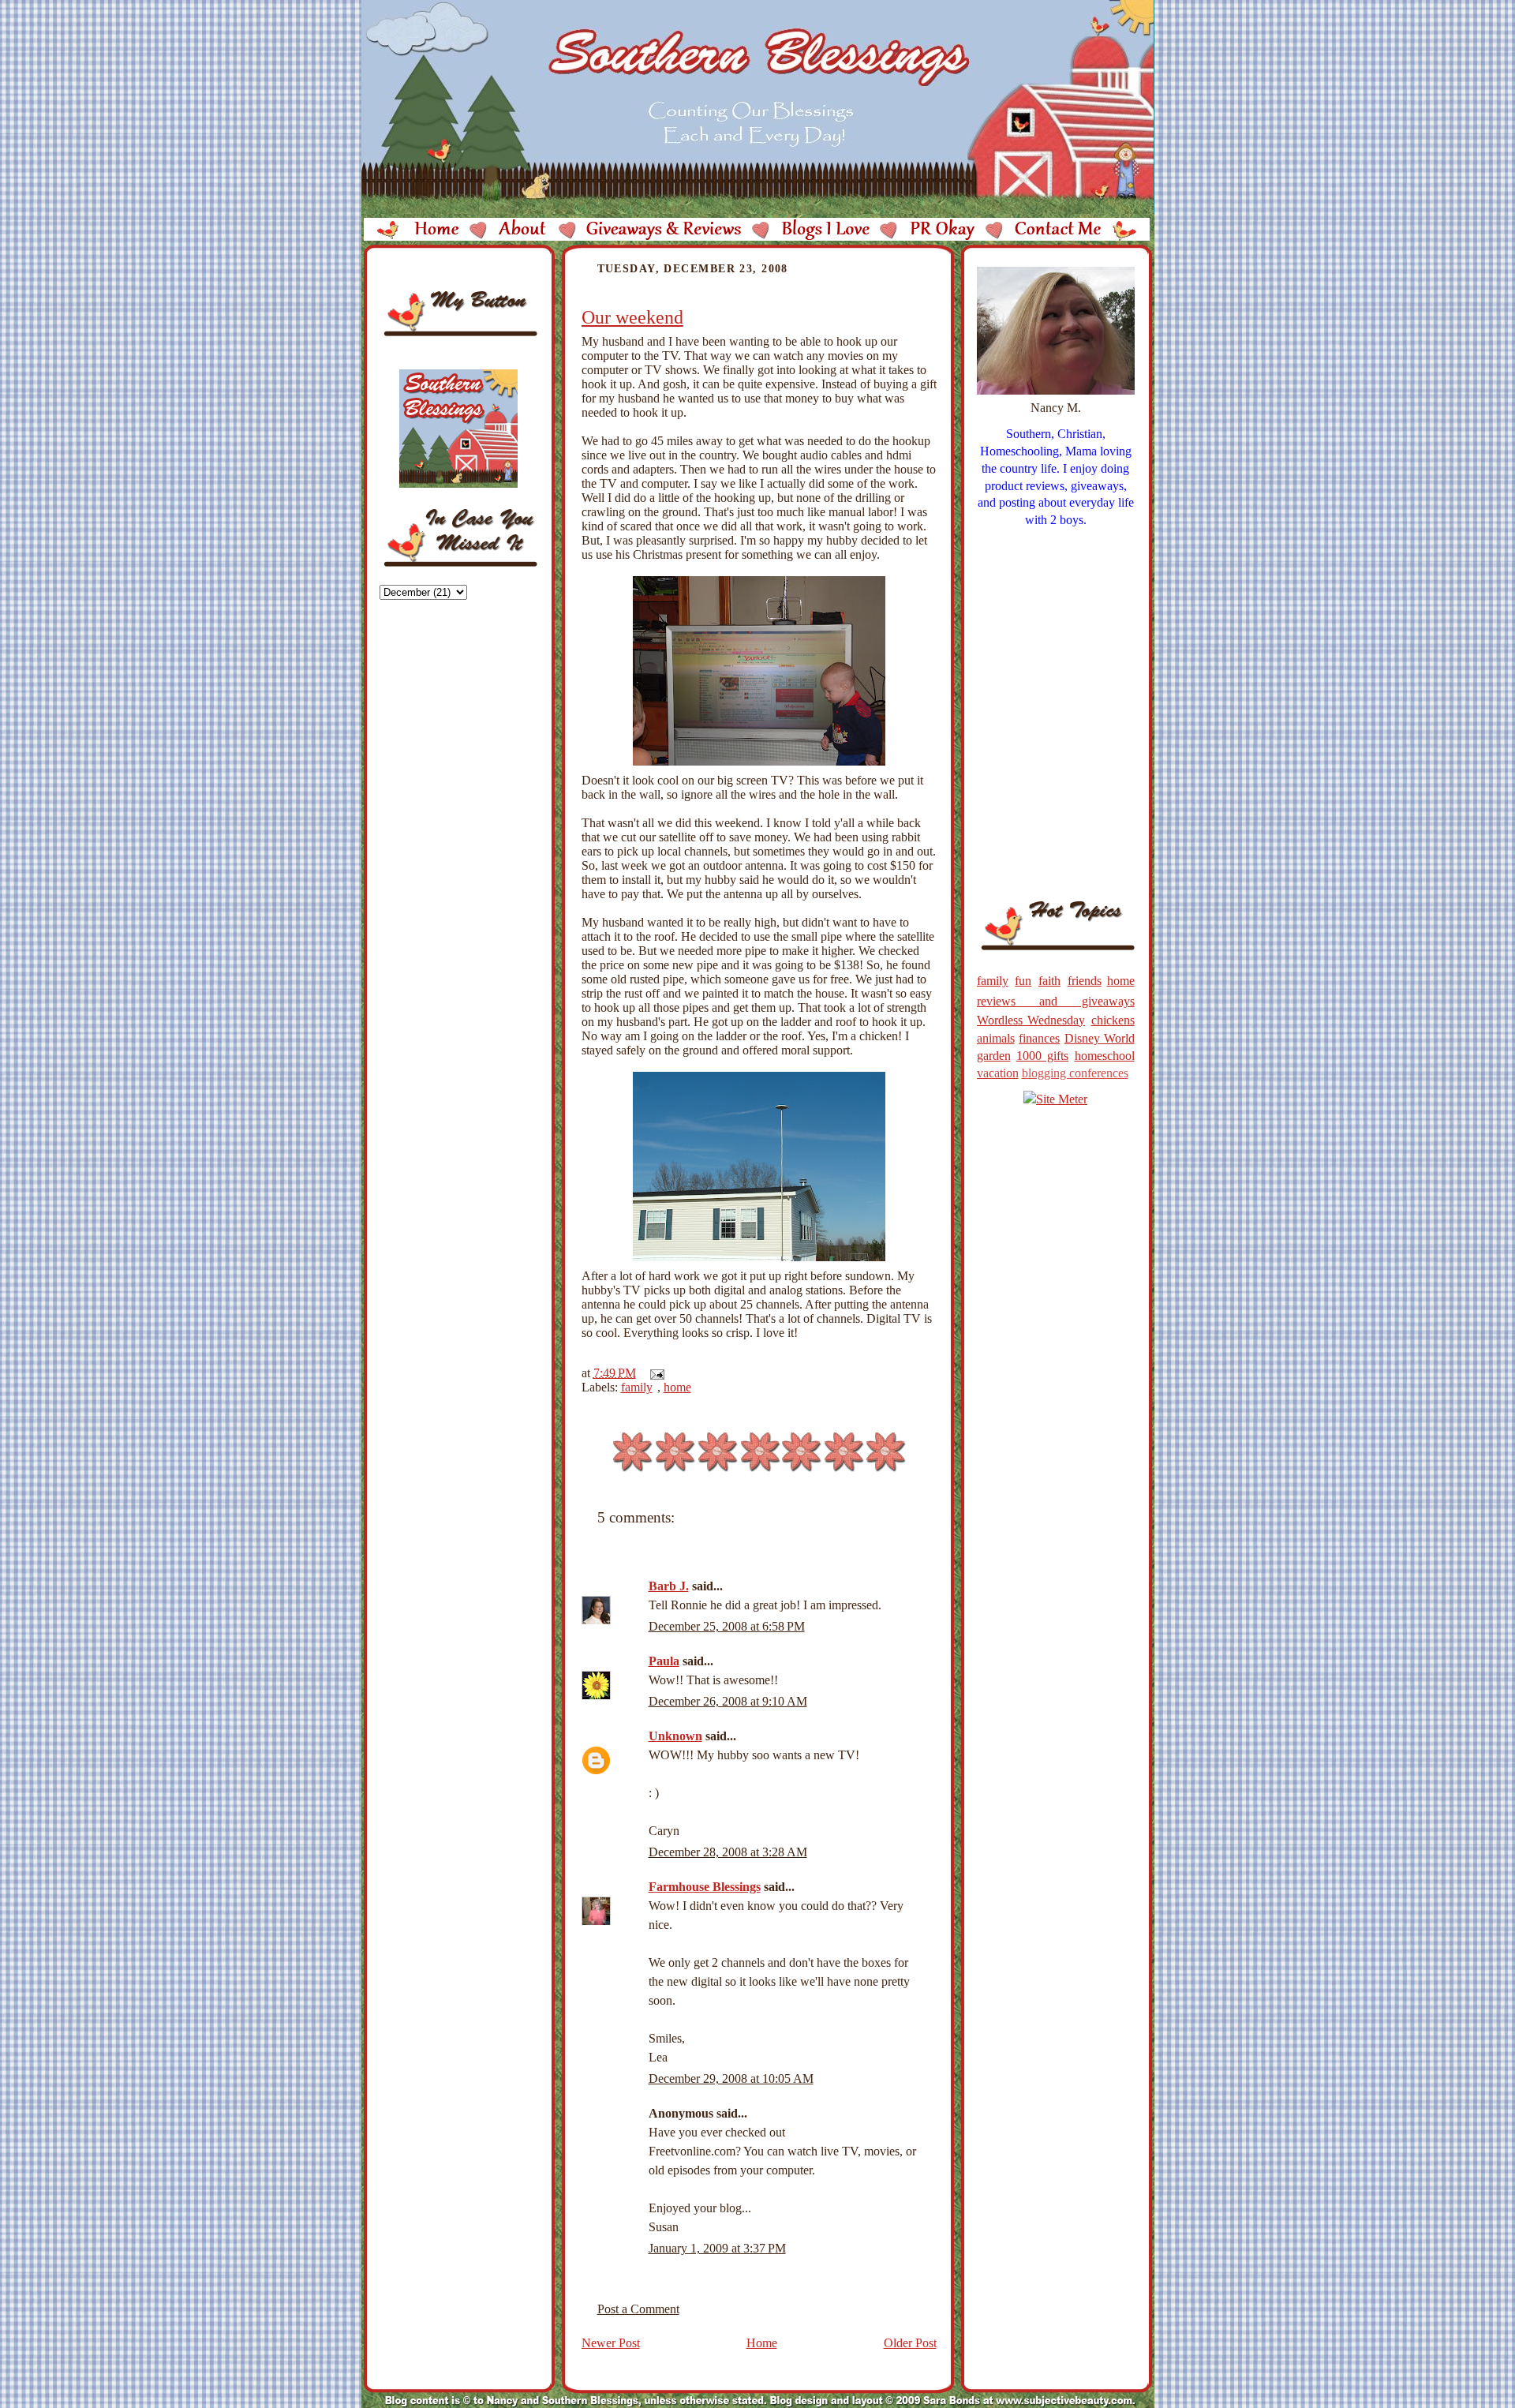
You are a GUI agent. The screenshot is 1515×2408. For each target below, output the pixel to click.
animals (996, 1038)
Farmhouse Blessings (705, 1887)
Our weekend (632, 317)
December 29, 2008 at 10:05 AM (731, 2078)
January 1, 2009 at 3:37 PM (717, 2248)
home (677, 1387)
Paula (664, 1661)
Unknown (675, 1736)
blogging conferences (1075, 1073)
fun (1023, 981)
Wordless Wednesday (1031, 1020)
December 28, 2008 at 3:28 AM (728, 1852)
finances (1039, 1038)
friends (1085, 981)
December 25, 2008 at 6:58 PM (727, 1626)
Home (762, 2343)
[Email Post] (654, 1373)
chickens (1113, 1020)
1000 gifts (1042, 1056)
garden (994, 1056)
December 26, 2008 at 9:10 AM (728, 1701)
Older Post (910, 2343)
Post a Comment (638, 2309)
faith (1049, 981)
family (637, 1387)
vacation (998, 1073)
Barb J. (669, 1586)
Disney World (1100, 1038)
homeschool (1105, 1056)
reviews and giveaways (1056, 1001)
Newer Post (611, 2343)
